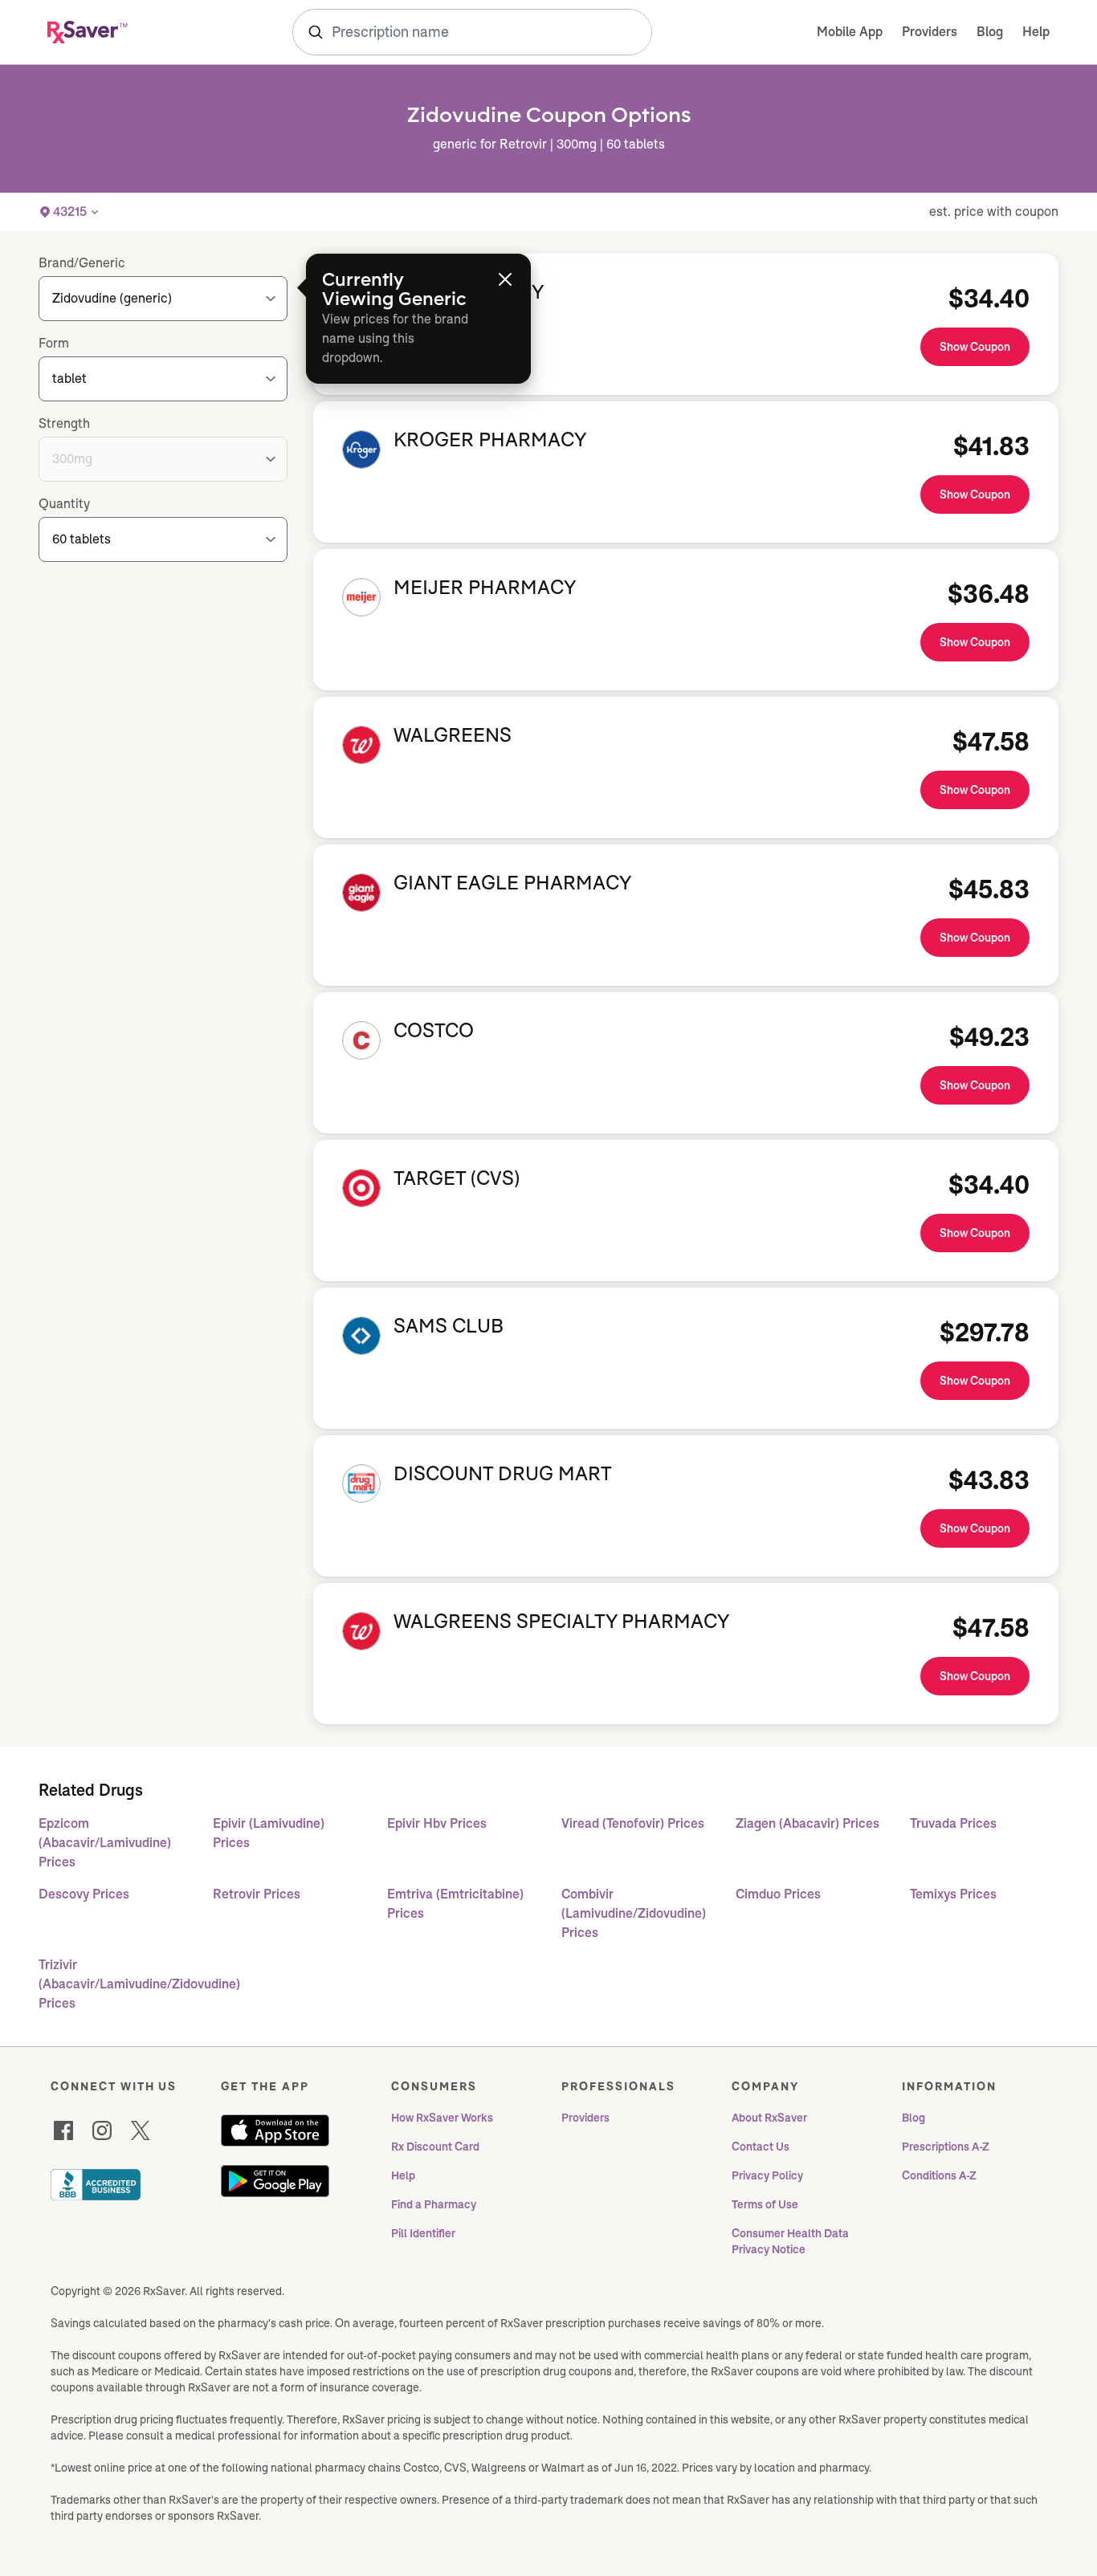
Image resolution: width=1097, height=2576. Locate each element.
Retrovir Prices (257, 1894)
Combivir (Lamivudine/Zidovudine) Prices (634, 1913)
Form (54, 343)
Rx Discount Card (435, 2147)
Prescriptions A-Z (946, 2147)
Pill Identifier (423, 2233)
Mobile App (850, 32)
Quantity (64, 504)
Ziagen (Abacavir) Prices (807, 1823)
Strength (64, 423)
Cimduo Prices (778, 1894)
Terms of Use (765, 2204)
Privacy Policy (767, 2175)
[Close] (505, 279)
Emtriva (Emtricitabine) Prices (455, 1904)
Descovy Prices (84, 1894)
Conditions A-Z (939, 2175)
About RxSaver (769, 2118)
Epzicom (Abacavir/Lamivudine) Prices (105, 1843)
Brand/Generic (82, 263)
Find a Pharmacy (434, 2204)
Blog (990, 32)
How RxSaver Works (442, 2118)
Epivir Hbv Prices (437, 1823)
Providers (930, 32)
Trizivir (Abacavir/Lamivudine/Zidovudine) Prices (113, 1984)
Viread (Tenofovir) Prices (633, 1823)
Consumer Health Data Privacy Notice (791, 2241)
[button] (70, 212)
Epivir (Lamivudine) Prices (269, 1833)
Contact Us (761, 2147)
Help (1036, 32)
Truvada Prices (953, 1823)
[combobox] (472, 32)
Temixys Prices (953, 1894)
